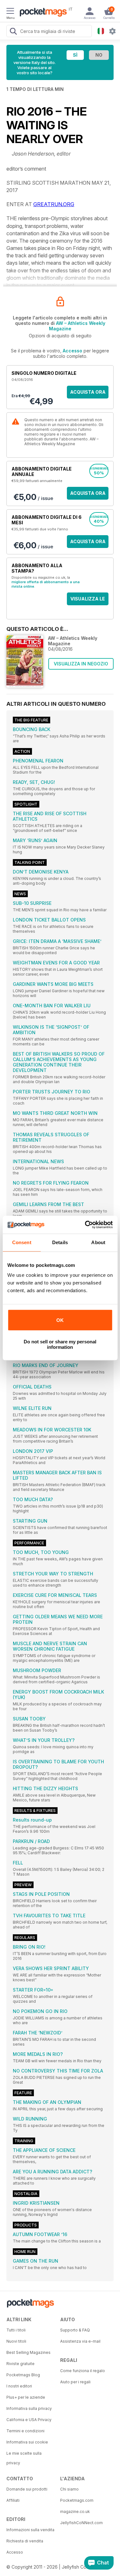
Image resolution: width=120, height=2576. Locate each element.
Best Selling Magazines (28, 2352)
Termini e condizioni (25, 2431)
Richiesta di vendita (25, 2541)
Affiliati (13, 2500)
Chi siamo (69, 2489)
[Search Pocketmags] (13, 32)
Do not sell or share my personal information (60, 1344)
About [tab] (98, 1242)
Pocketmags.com (77, 2500)
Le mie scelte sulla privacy (24, 2458)
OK (60, 1320)
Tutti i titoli (16, 2330)
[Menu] (10, 12)
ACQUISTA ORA (88, 392)
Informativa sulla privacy (29, 2408)
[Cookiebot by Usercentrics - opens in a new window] (85, 1225)
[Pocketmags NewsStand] (42, 13)
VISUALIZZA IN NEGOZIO (81, 664)
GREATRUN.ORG (54, 204)
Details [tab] (60, 1242)
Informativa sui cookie (27, 2442)
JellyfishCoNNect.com (81, 2523)
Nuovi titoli (16, 2341)
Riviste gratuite (20, 2364)
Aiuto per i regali (75, 2382)
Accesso (72, 351)
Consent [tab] (22, 1242)
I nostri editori (19, 2386)
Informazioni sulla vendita (30, 2530)
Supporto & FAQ (75, 2330)
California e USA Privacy (29, 2420)
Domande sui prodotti (27, 2489)
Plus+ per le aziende (26, 2397)
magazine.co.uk (75, 2512)
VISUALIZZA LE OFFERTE (88, 601)
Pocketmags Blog (23, 2375)
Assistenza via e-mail (80, 2341)
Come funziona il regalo (83, 2371)
